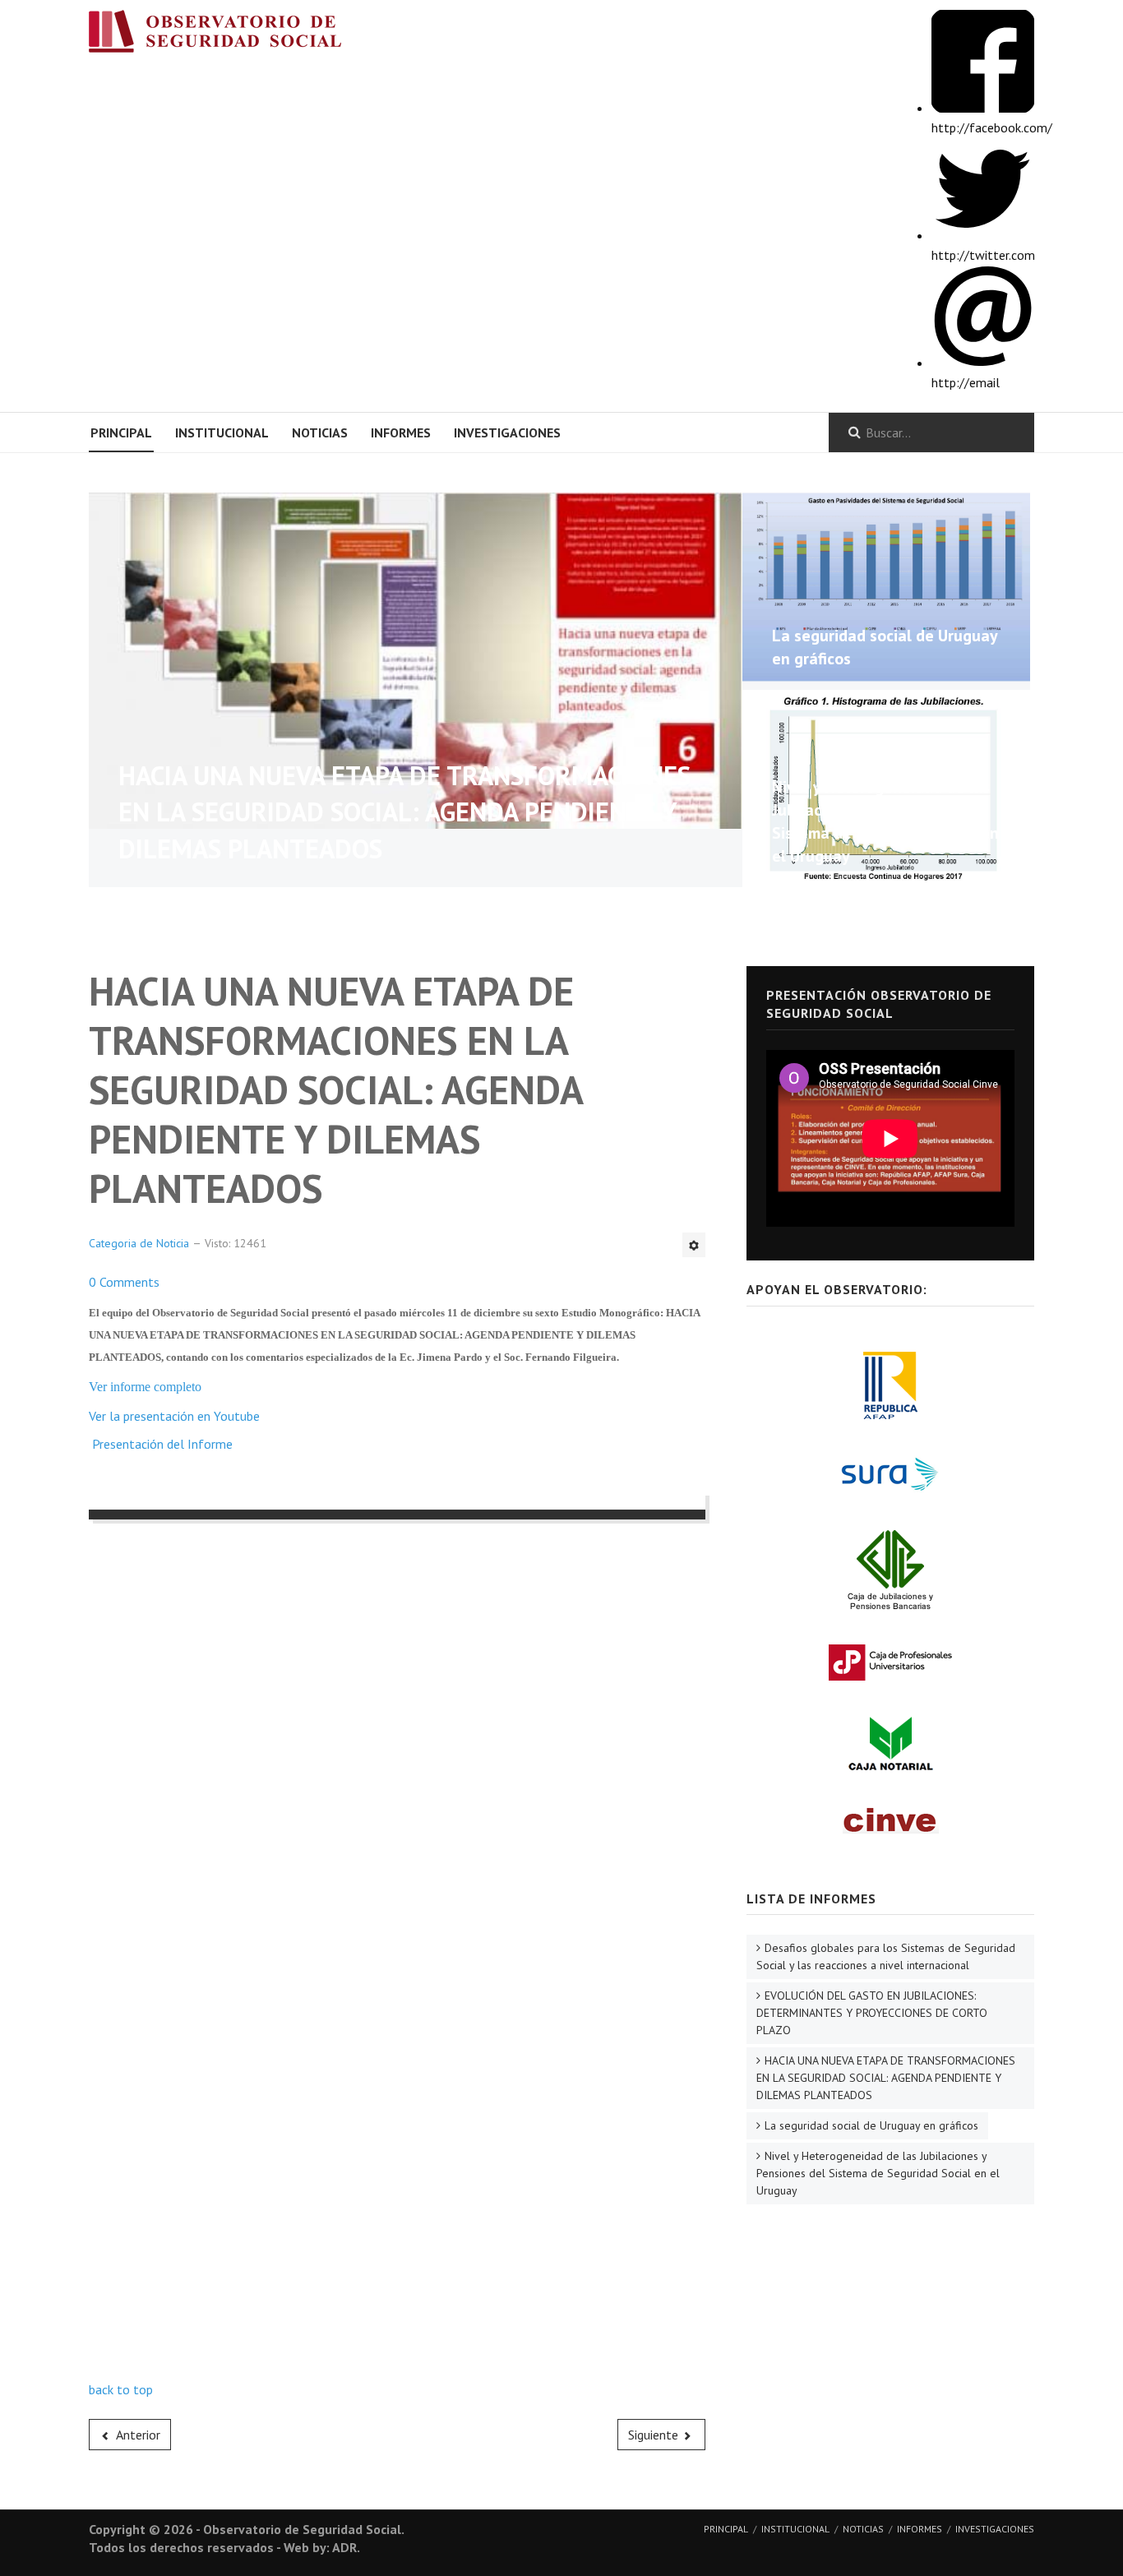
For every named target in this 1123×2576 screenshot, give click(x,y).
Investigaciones (507, 432)
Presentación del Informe (162, 1444)
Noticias (320, 432)
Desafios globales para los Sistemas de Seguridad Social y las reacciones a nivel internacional (886, 1956)
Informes (401, 432)
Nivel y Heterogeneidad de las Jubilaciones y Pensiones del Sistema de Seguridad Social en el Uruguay (878, 2173)
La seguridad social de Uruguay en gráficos (871, 2125)
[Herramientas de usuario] (694, 1245)
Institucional (222, 432)
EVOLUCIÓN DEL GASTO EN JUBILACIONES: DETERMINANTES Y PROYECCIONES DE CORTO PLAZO (872, 2013)
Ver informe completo (145, 1387)
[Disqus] (397, 1745)
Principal (121, 432)
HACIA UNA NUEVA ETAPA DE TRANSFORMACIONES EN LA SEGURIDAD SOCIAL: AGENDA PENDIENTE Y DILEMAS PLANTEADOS (404, 812)
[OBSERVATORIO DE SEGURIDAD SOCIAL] (232, 35)
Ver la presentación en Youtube (174, 1416)
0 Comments (124, 1282)
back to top (121, 2389)
